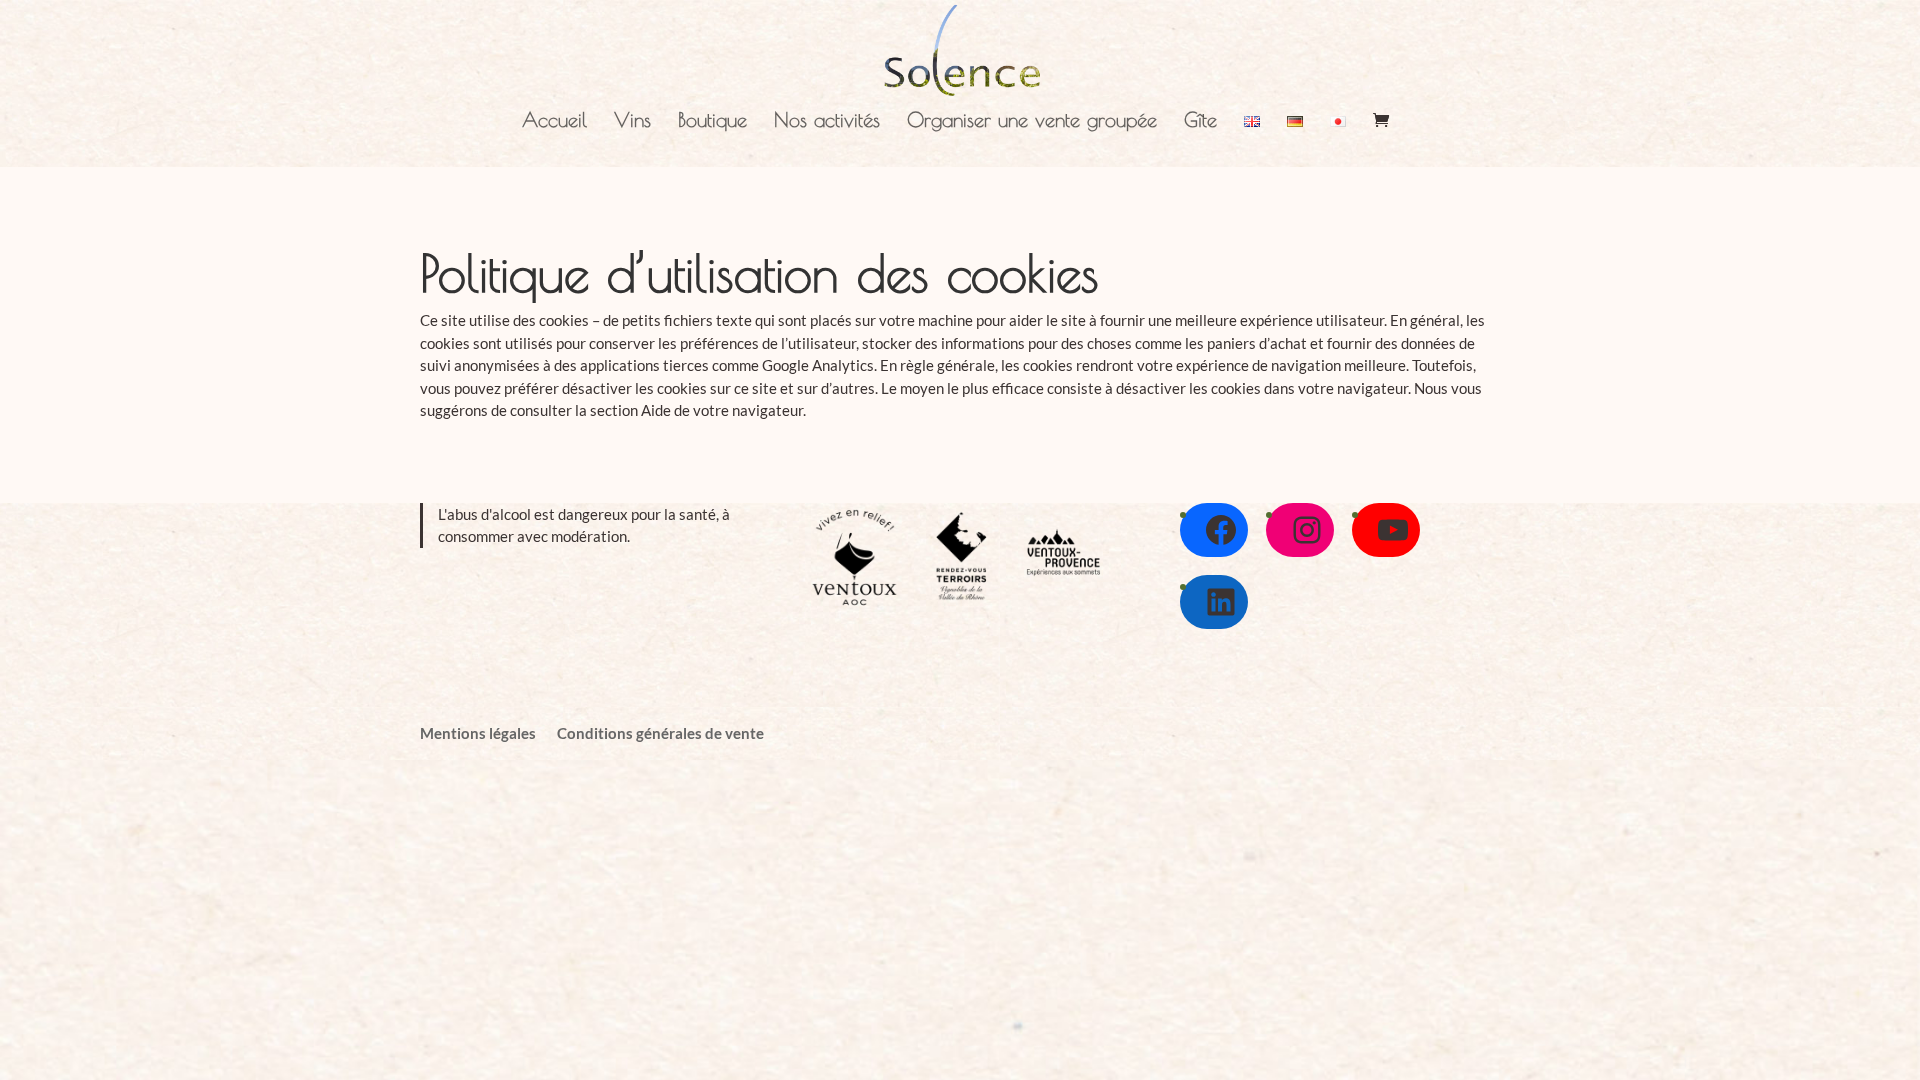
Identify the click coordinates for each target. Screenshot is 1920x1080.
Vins (632, 122)
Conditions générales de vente (660, 733)
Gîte (1200, 122)
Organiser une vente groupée (1032, 122)
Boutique (712, 122)
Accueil (554, 122)
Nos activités (827, 122)
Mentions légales (478, 733)
